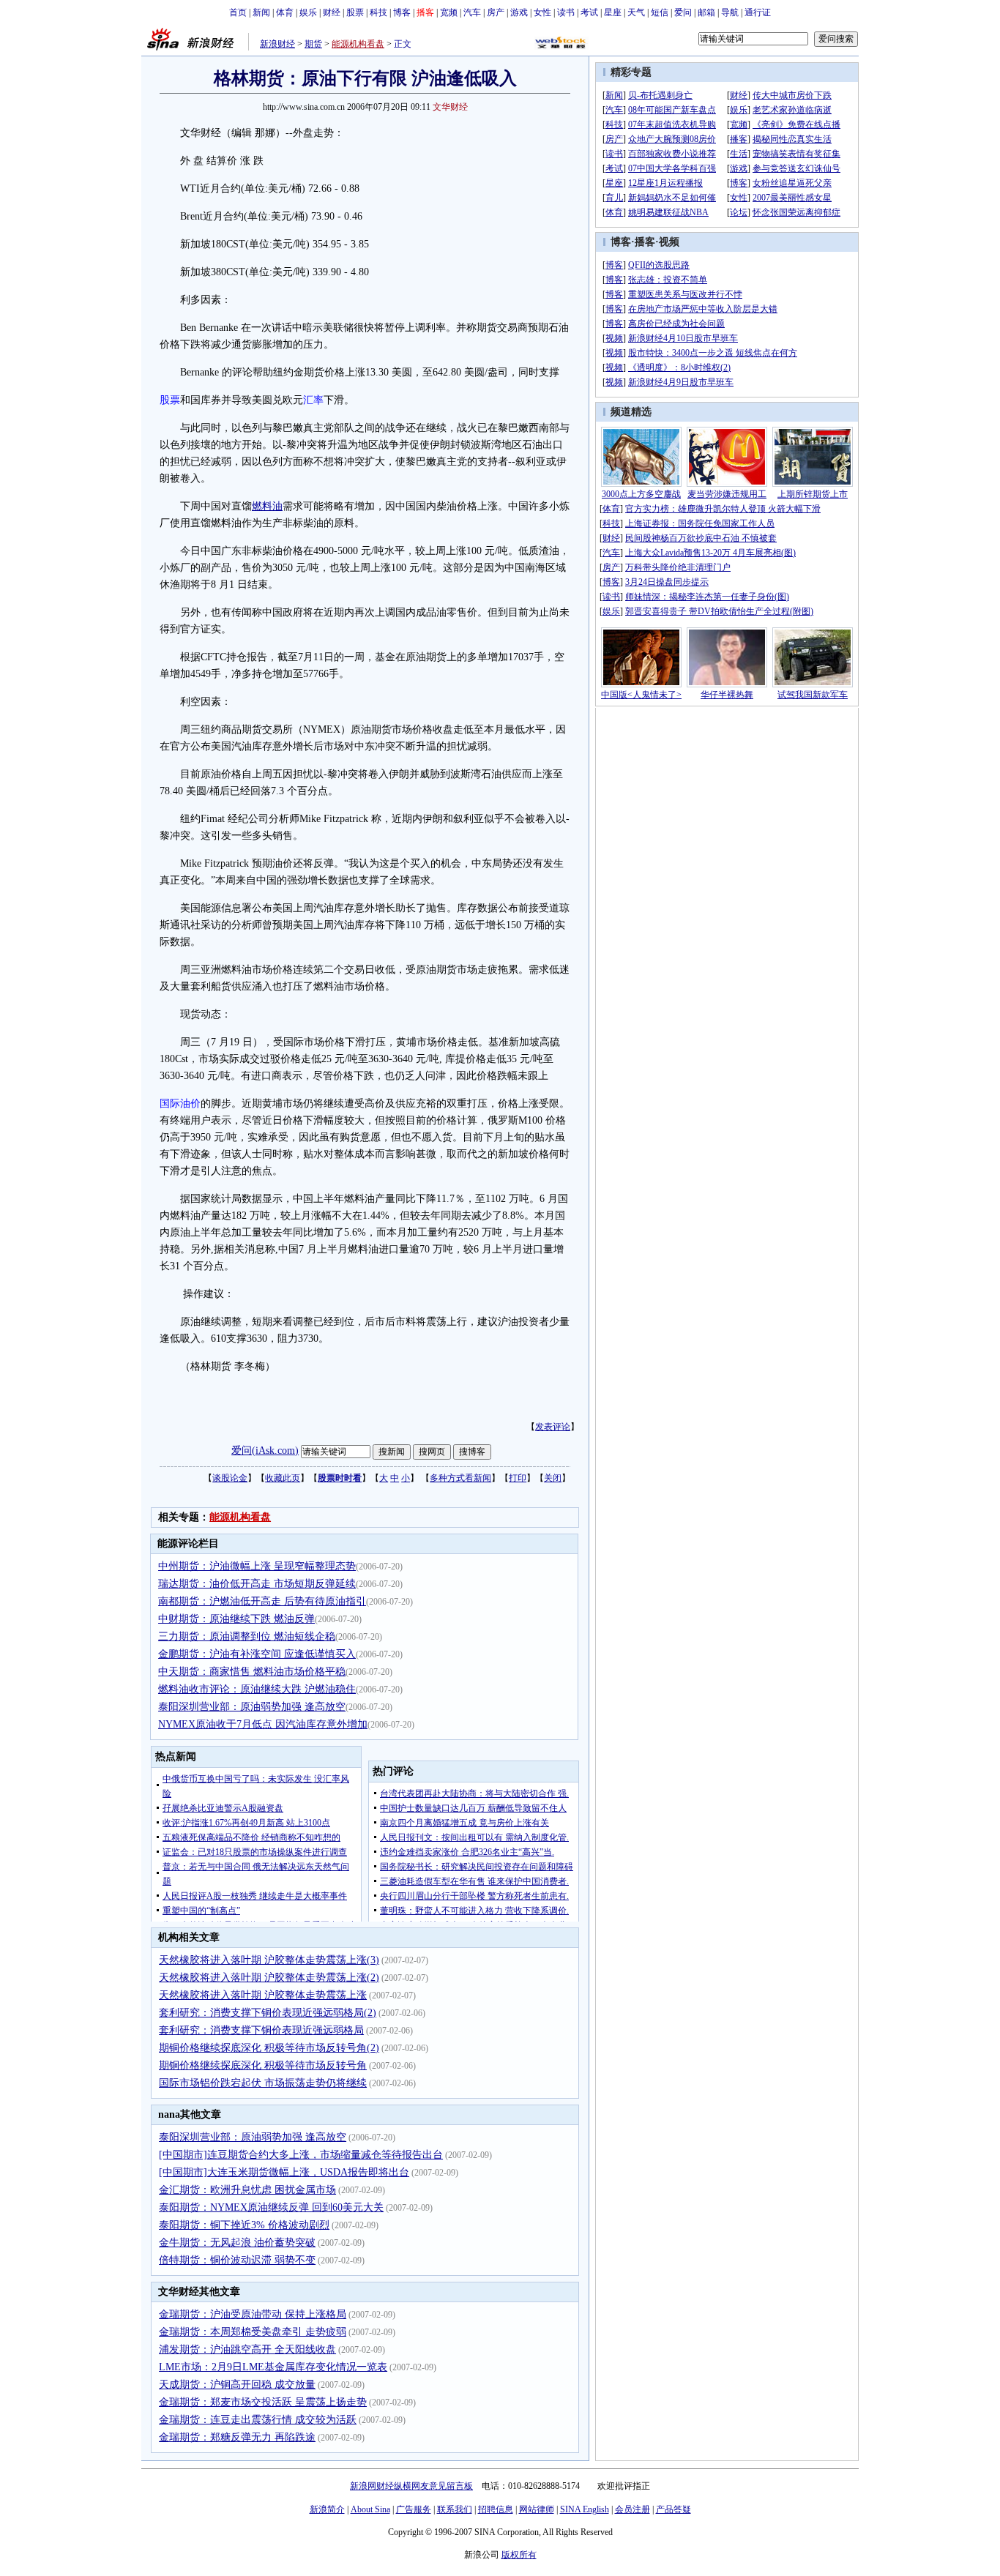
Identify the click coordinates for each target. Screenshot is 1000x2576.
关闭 (553, 1478)
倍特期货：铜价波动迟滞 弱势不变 (237, 2260)
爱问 (683, 12)
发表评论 (553, 1427)
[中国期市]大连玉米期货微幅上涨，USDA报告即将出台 (284, 2172)
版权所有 (519, 2555)
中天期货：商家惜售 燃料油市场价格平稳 (252, 1672)
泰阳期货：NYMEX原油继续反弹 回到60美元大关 (271, 2207)
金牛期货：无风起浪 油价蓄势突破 (237, 2243)
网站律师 (537, 2509)
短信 (660, 12)
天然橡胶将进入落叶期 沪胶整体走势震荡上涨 (263, 1995)
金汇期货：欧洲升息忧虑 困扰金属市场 (247, 2190)
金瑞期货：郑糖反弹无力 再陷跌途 (237, 2437)
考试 (589, 12)
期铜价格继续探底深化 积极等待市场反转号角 (263, 2065)
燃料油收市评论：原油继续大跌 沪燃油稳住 (257, 1689)
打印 (518, 1478)
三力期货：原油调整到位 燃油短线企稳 (247, 1636)
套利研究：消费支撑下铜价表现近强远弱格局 (261, 2030)
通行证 (758, 12)
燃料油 (267, 506)
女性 (542, 12)
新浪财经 (277, 44)
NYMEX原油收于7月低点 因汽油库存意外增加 (263, 1724)
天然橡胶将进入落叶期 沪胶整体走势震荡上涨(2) (269, 1978)
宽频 (449, 12)
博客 (402, 12)
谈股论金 (230, 1478)
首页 (238, 12)
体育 (285, 12)
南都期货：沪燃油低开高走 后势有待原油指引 (262, 1601)
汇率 (313, 400)
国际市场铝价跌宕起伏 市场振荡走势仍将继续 (263, 2083)
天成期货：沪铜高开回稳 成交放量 (237, 2385)
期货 (313, 44)
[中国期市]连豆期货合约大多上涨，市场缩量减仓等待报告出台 (301, 2155)
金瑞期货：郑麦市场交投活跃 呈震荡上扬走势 (263, 2402)
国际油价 (180, 1104)
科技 (378, 12)
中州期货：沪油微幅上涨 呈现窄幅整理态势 (257, 1566)
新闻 (261, 12)
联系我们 (455, 2509)
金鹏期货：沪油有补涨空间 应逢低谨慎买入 (257, 1654)
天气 (636, 12)
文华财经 (450, 107)
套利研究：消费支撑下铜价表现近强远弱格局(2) (268, 2013)
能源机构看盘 (358, 44)
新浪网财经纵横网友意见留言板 (411, 2486)
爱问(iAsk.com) (265, 1451)
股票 (355, 12)
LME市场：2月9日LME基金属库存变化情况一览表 (273, 2367)
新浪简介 (327, 2509)
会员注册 (633, 2509)
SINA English (585, 2509)
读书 (566, 12)
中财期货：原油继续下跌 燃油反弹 (236, 1619)
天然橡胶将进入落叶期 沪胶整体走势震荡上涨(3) (269, 1960)
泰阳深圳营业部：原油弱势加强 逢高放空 (252, 1707)
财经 (332, 12)
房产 (496, 12)
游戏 (519, 12)
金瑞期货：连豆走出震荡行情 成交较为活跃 (258, 2420)
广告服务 (414, 2509)
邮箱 (706, 12)
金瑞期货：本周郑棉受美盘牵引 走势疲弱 (253, 2332)
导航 (730, 12)
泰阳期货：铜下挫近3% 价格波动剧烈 (244, 2225)
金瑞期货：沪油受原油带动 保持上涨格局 (253, 2314)
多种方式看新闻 (460, 1478)
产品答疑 (673, 2509)
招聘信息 (496, 2509)
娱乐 (308, 12)
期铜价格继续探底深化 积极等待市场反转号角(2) (269, 2048)
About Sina (370, 2509)
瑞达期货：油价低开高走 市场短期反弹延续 (257, 1584)
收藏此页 (283, 1478)
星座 (613, 12)
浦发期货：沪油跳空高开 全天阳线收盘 (247, 2349)
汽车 (472, 12)
